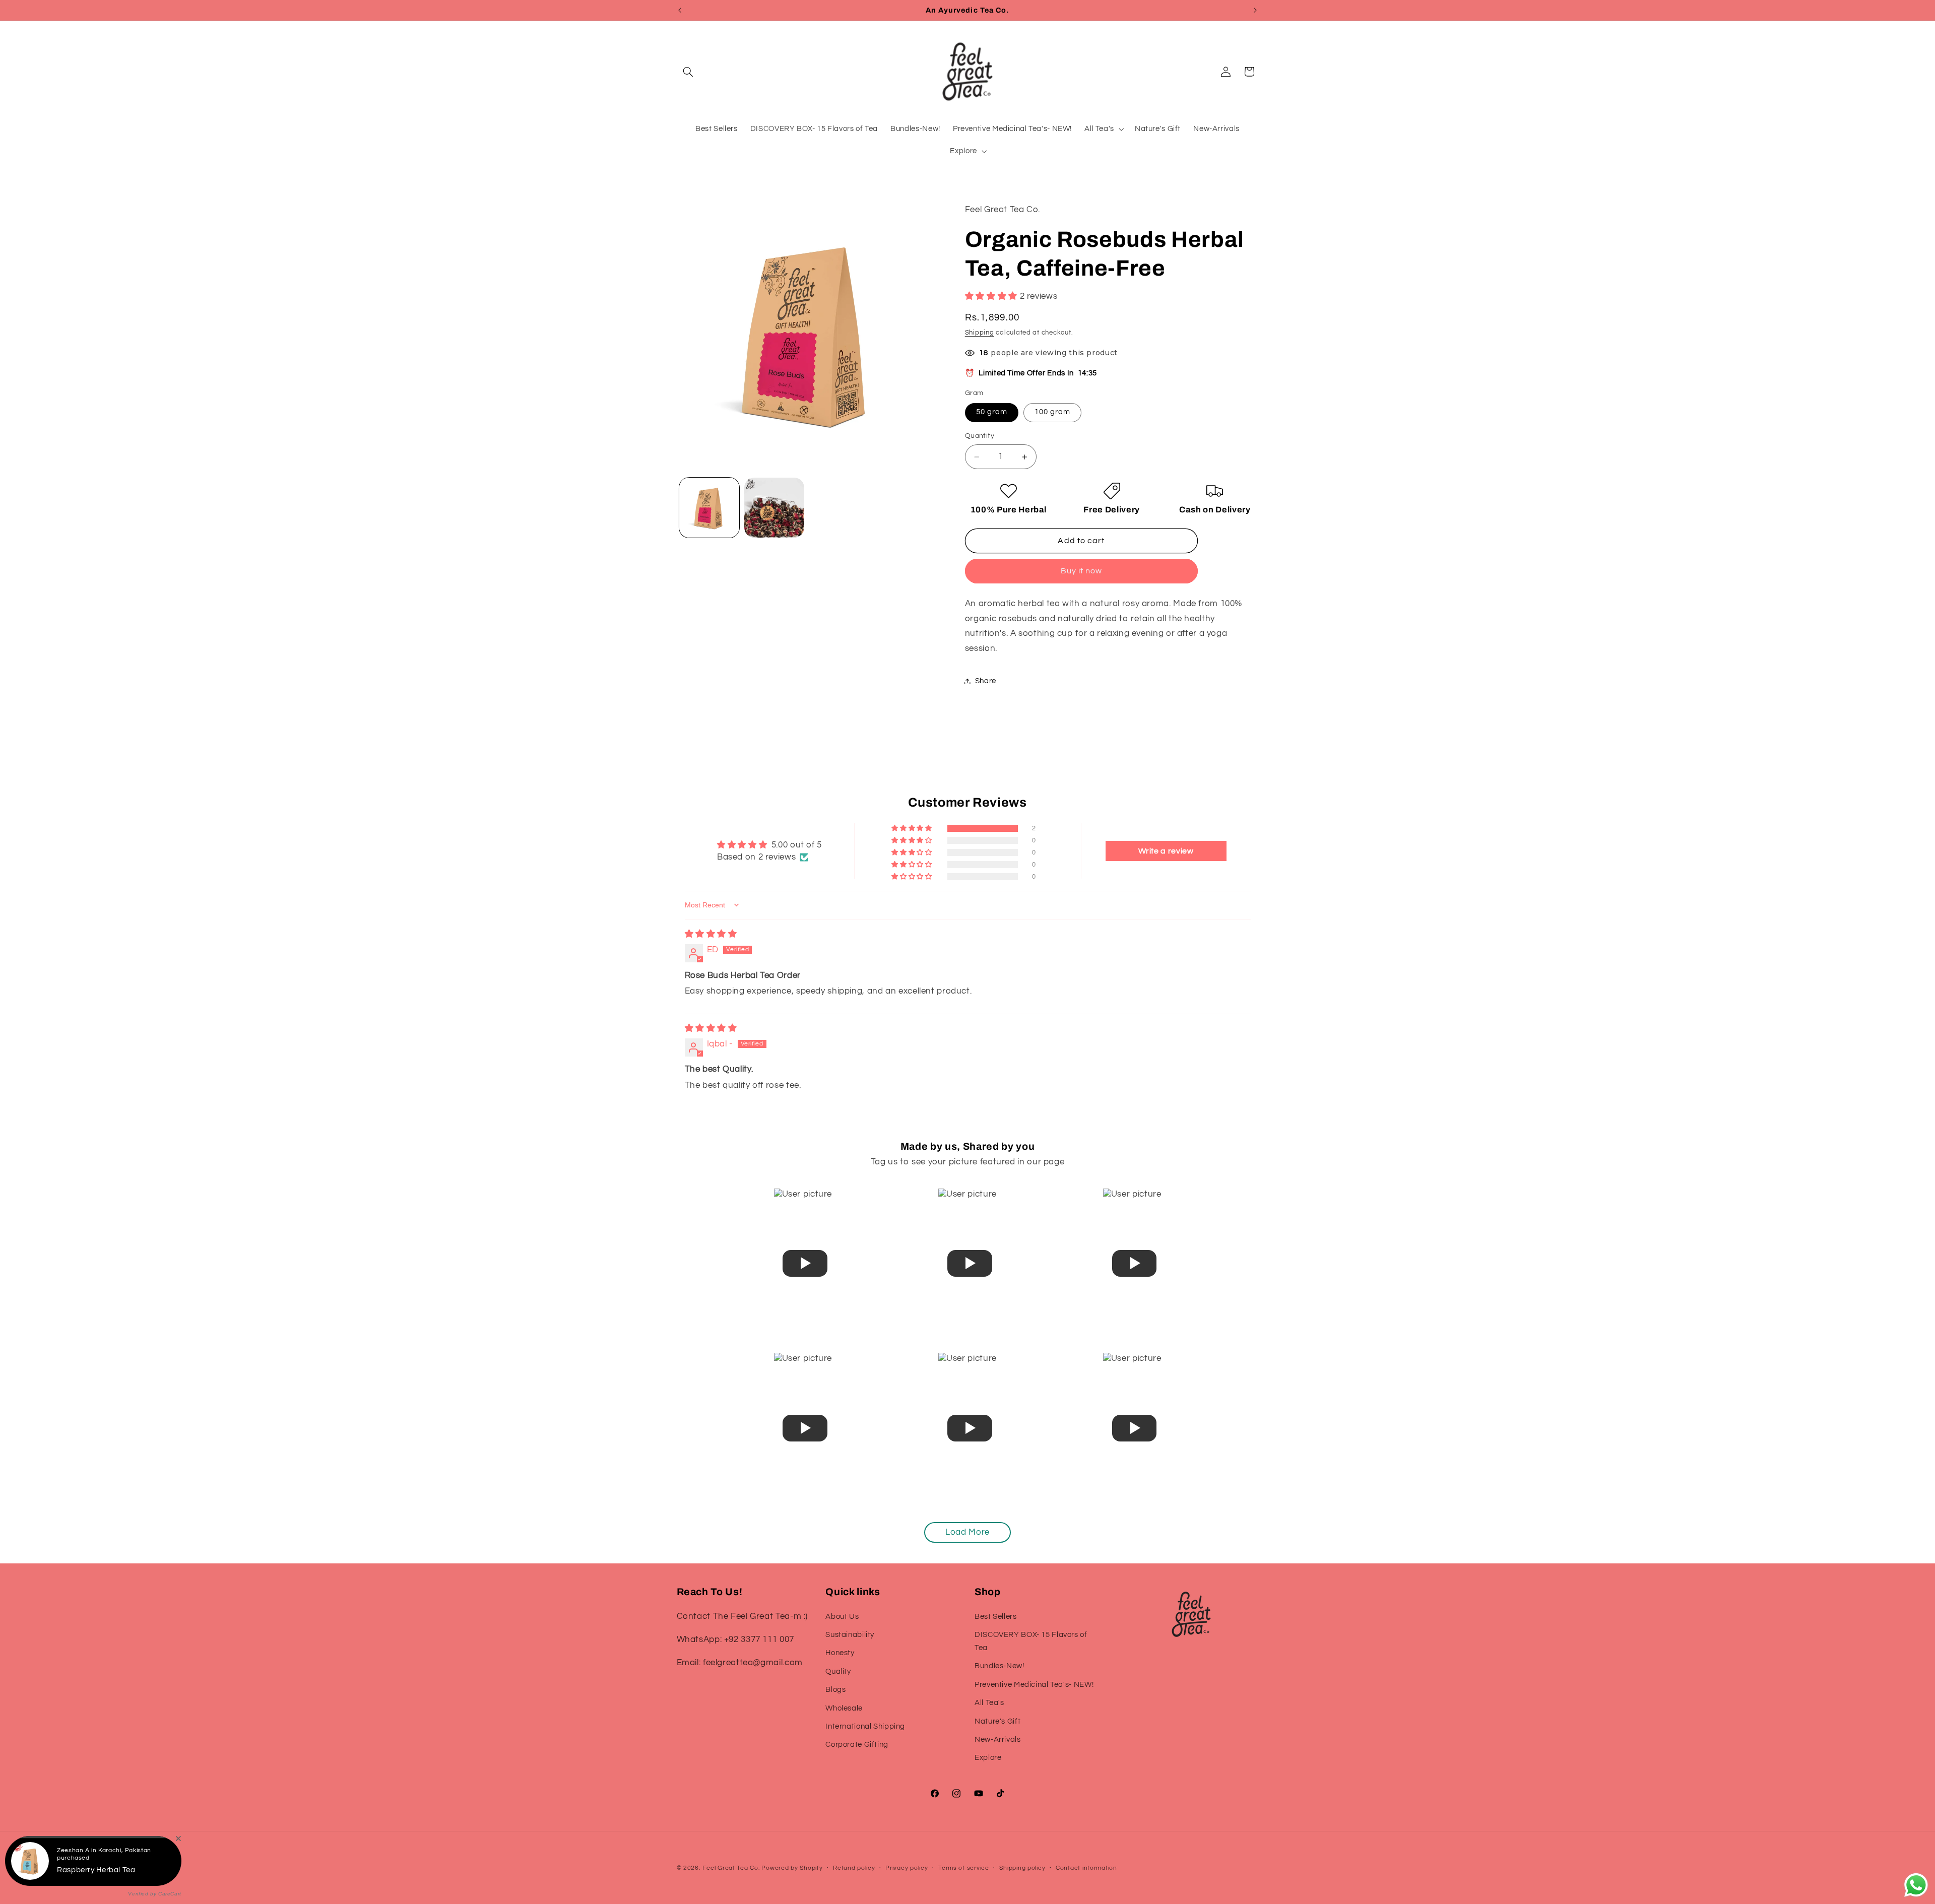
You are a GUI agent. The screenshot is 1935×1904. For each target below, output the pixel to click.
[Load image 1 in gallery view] (709, 508)
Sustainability (850, 1635)
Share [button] (986, 681)
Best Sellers (996, 1616)
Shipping (980, 333)
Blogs (835, 1690)
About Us (842, 1616)
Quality (838, 1671)
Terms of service (964, 1868)
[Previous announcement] (680, 10)
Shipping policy (1022, 1868)
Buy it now (1082, 571)
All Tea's (989, 1703)
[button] (688, 72)
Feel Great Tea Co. (731, 1868)
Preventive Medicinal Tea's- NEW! (1034, 1684)
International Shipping (865, 1726)
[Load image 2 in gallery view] (774, 508)
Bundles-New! (999, 1666)
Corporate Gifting (857, 1745)
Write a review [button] (1166, 851)
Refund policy (854, 1868)
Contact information (1086, 1868)
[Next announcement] (1255, 10)
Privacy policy (907, 1868)
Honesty (840, 1653)
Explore (988, 1758)
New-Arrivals (998, 1739)
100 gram (1052, 412)
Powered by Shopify (792, 1868)
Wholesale (844, 1708)
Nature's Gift (997, 1721)
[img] (711, 934)
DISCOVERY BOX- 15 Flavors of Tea (1031, 1641)
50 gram (992, 412)
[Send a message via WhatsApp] (1916, 1885)
